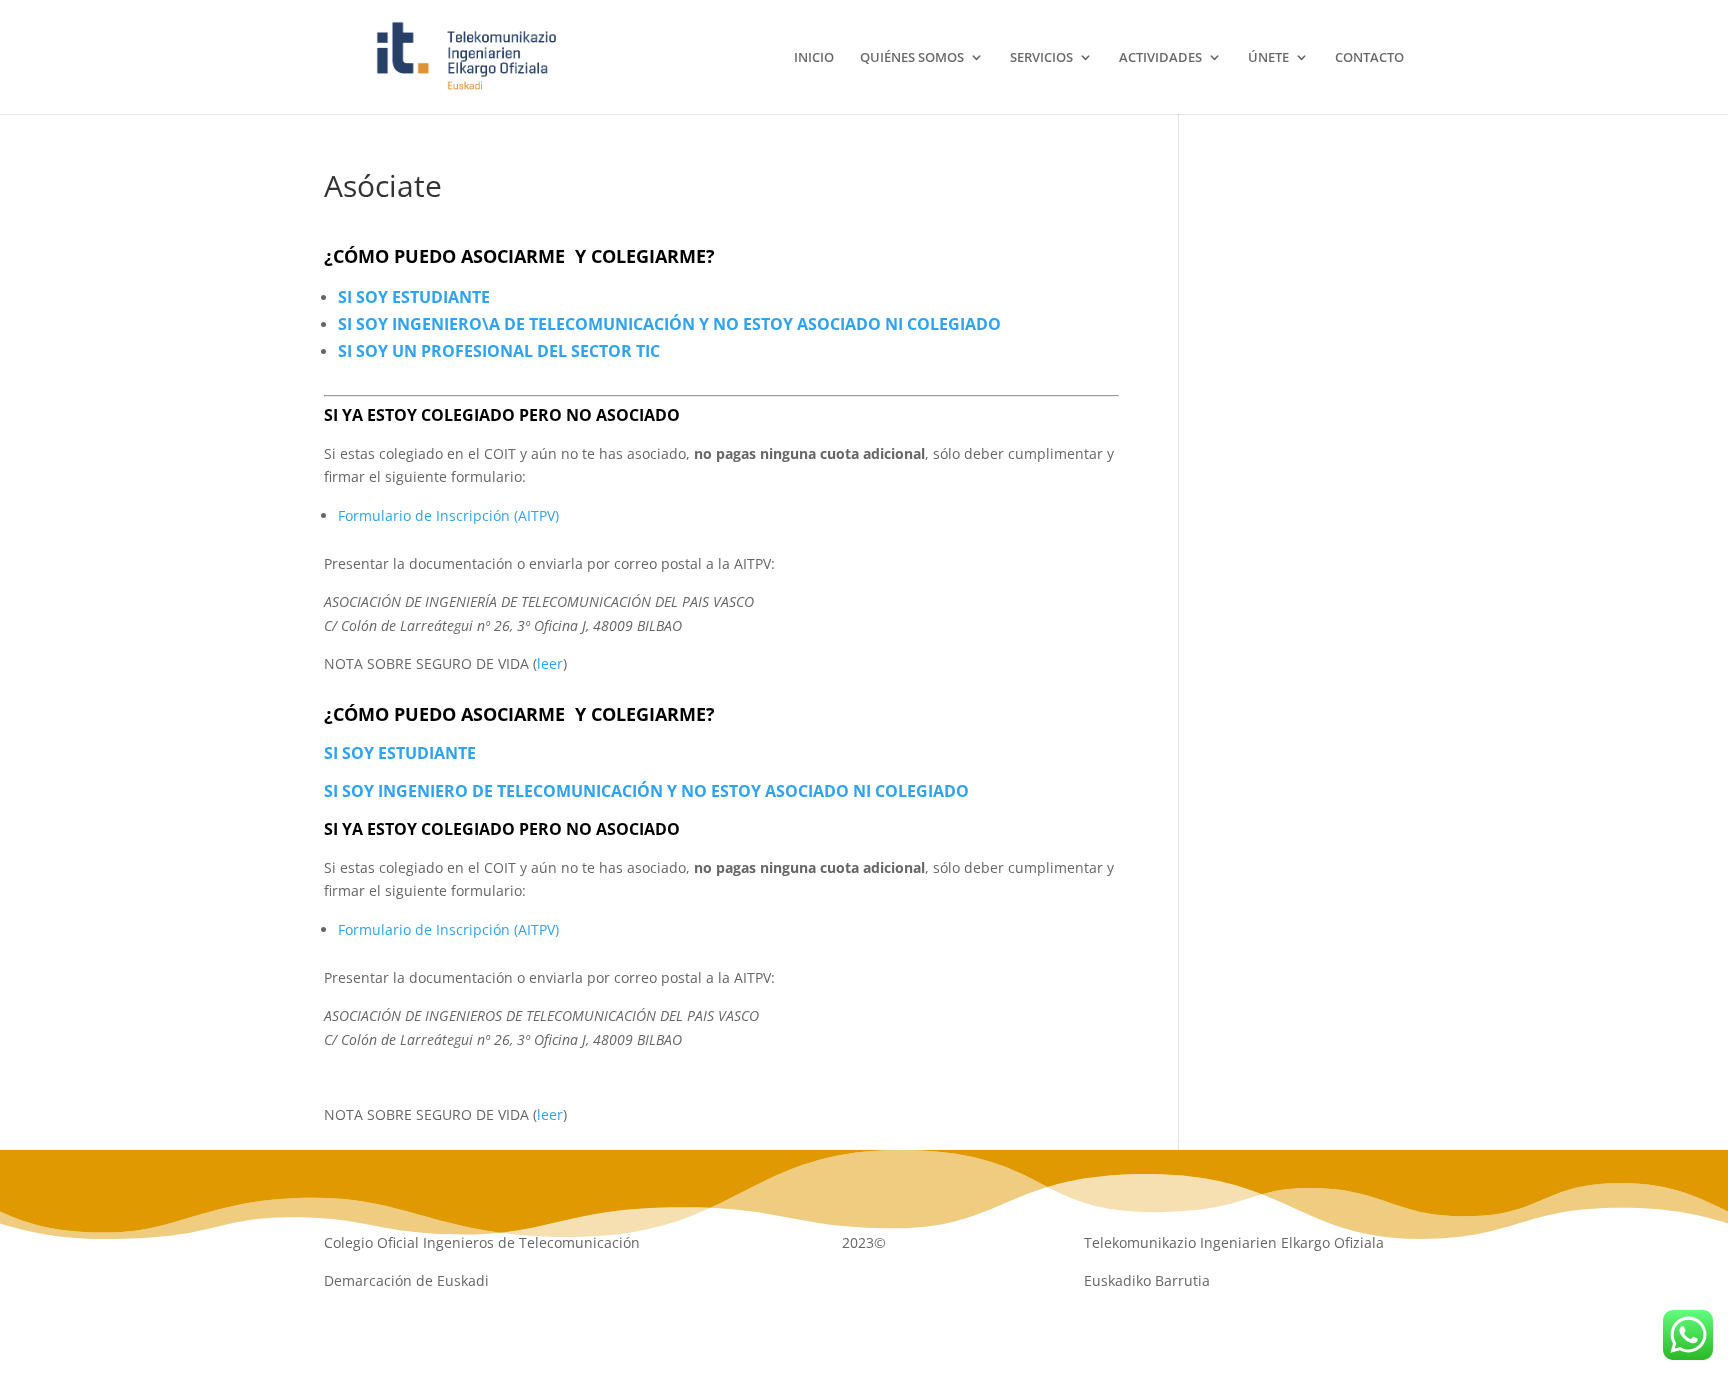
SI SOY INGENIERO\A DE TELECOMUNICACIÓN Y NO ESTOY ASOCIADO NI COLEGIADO (669, 324)
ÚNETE (1268, 58)
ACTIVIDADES (1160, 58)
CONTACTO (1369, 58)
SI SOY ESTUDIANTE (414, 297)
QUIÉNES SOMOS (912, 58)
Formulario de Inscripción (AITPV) (448, 515)
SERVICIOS (1041, 58)
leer (550, 663)
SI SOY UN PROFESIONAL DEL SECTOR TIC (499, 351)
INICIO (814, 58)
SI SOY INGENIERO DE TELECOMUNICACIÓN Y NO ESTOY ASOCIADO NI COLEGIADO (646, 791)
